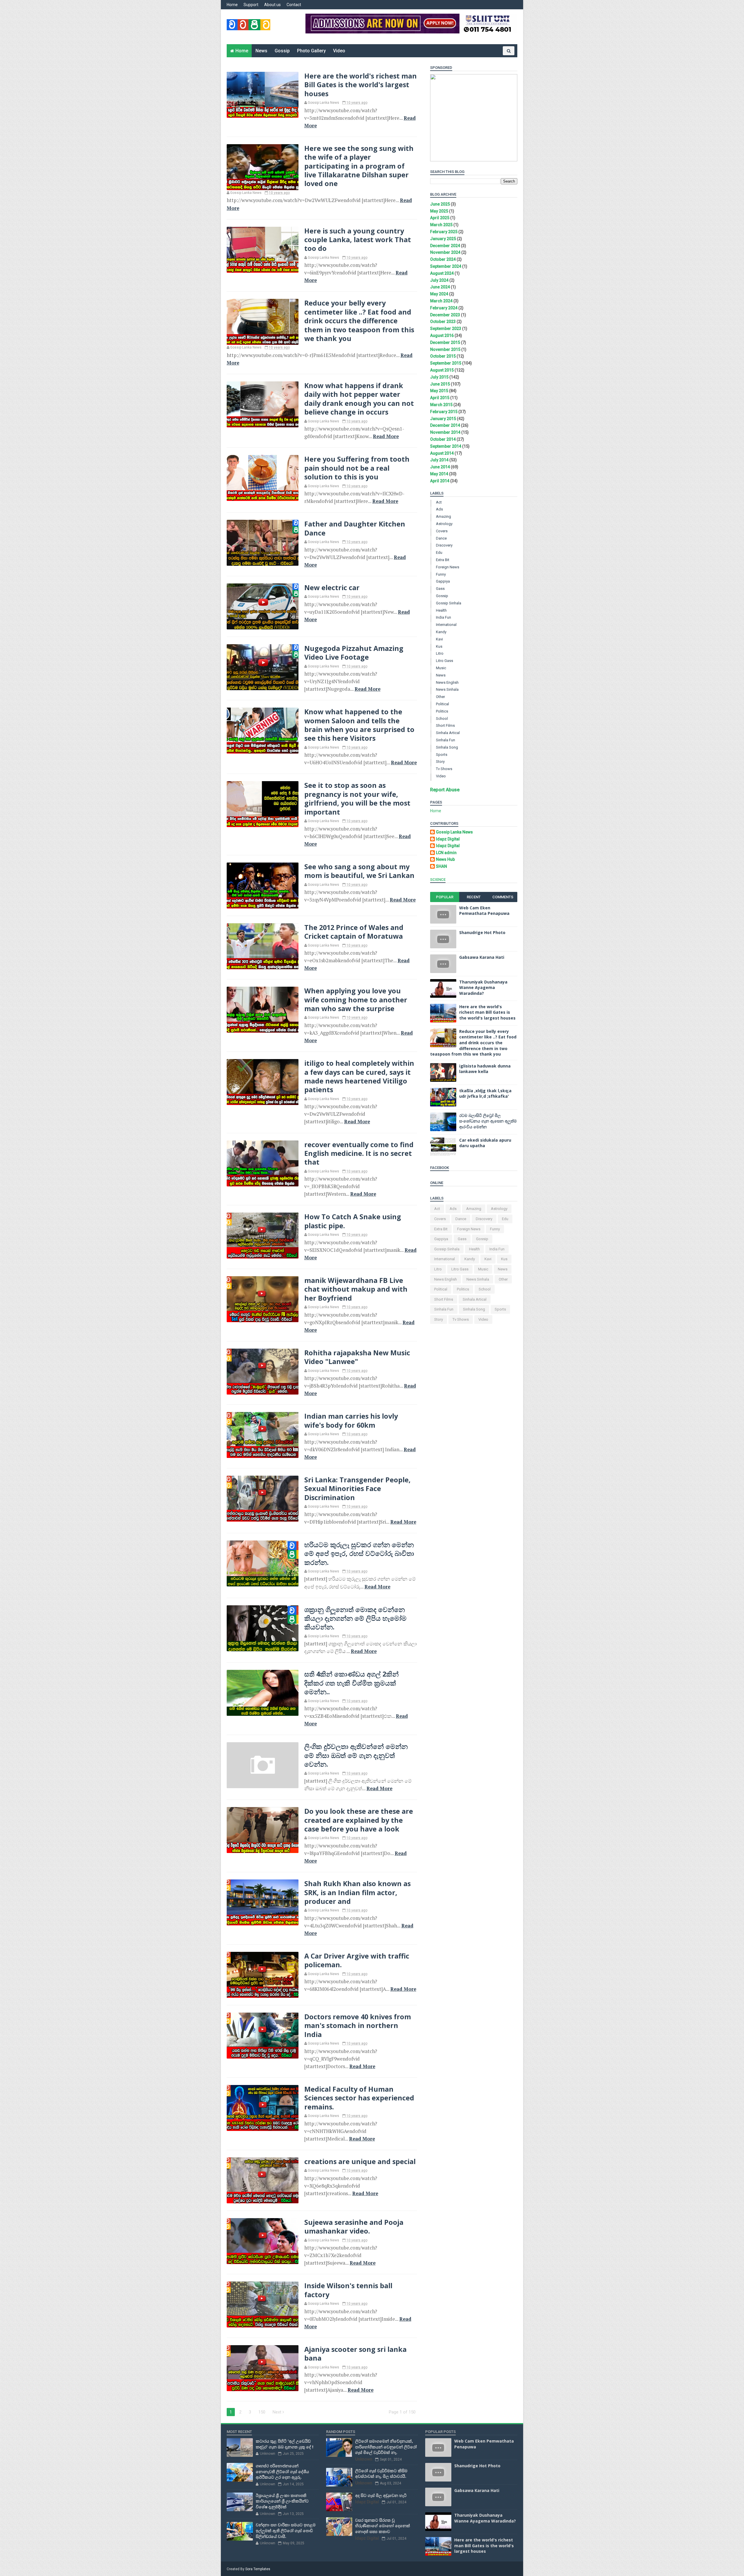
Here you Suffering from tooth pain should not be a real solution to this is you (357, 468)
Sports (442, 755)
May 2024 (439, 294)
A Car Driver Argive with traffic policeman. (357, 1960)
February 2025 (444, 232)
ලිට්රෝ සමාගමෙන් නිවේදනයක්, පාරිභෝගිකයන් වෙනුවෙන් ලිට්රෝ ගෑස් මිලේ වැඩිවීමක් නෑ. (386, 2447)
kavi (439, 639)
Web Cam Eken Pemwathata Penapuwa (484, 911)
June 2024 (440, 287)
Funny (441, 574)
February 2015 (444, 412)
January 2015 (443, 419)
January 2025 (443, 239)
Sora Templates (258, 2569)
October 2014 (443, 439)
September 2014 (446, 446)
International (446, 625)
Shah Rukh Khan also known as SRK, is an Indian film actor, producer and (357, 1892)
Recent (474, 897)
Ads (439, 509)
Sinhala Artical (448, 733)
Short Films (445, 725)
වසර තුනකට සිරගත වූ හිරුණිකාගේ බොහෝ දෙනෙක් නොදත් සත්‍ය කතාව (383, 2526)
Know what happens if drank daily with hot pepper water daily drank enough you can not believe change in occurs (359, 399)
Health (441, 610)
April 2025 (440, 218)
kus (439, 646)
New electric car (332, 588)
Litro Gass (445, 661)
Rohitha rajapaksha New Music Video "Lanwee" (357, 1357)
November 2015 (445, 349)
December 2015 (445, 342)
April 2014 (440, 481)
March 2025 (441, 225)
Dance (441, 538)
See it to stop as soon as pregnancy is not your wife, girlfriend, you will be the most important (357, 798)
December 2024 (445, 246)
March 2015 (441, 405)
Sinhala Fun (446, 740)
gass (440, 589)
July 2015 (439, 377)
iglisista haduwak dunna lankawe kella (485, 1069)
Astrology (444, 524)
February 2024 (444, 308)
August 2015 (442, 370)
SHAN (441, 866)
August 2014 (442, 453)
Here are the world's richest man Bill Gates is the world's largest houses (361, 85)
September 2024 (446, 266)
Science (438, 880)
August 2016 (442, 335)
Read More (386, 436)
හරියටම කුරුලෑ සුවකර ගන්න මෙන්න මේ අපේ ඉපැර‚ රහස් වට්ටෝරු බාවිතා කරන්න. (359, 1553)
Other (440, 697)
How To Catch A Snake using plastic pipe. (353, 1221)
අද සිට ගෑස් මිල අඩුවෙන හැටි (381, 2495)
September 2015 (446, 363)
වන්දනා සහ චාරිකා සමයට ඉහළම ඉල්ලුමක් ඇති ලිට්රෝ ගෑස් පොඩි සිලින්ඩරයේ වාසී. (286, 2530)
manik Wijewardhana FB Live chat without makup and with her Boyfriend (356, 1289)
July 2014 (439, 460)
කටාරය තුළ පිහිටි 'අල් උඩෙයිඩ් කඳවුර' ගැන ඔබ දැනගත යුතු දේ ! (285, 2444)
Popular (445, 897)
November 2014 (445, 432)
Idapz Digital (448, 839)
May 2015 (439, 391)
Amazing (443, 516)
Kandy (441, 632)
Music (441, 668)
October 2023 (443, 322)
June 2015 (440, 384)
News (261, 51)
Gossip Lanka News (454, 832)
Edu (439, 552)
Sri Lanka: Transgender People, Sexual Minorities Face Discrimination (357, 1489)
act (439, 502)
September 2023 (446, 329)
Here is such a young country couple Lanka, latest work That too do (358, 240)
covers (442, 531)
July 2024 (439, 280)
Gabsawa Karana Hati (482, 957)
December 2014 (445, 425)
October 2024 (443, 259)
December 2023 (445, 315)
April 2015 (440, 398)
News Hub (445, 859)
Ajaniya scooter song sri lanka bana (355, 2354)
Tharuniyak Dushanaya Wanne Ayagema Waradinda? (483, 988)
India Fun (443, 617)
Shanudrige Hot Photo (482, 932)
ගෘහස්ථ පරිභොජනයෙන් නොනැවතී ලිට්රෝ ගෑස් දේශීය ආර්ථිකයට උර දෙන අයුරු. (282, 2471)
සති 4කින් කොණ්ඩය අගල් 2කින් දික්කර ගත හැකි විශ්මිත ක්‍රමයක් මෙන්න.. (352, 1683)
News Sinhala (447, 689)
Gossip (282, 51)
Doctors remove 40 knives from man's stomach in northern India (358, 2026)
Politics (442, 711)
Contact (294, 5)
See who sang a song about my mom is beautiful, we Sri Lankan (359, 871)
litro (440, 653)
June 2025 (440, 204)
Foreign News (448, 567)
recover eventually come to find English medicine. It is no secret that (359, 1153)
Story (440, 762)
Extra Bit (443, 560)
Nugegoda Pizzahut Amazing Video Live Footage (354, 653)
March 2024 (441, 301)
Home (232, 5)
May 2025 (439, 211)
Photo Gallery (311, 51)
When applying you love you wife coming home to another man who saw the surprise (356, 1000)
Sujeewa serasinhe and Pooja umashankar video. (354, 2227)
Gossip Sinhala (449, 603)
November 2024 (445, 252)
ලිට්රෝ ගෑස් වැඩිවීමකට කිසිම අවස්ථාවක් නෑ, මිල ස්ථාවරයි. (381, 2474)
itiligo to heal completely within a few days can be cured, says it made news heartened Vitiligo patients (359, 1076)
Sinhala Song (447, 747)
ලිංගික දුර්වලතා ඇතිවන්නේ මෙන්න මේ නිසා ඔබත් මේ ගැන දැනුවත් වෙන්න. (356, 1755)
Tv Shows (444, 769)
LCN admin (446, 853)
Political (442, 704)
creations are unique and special (360, 2161)
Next (278, 2412)
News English (447, 682)
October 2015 (443, 356)
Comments (503, 897)
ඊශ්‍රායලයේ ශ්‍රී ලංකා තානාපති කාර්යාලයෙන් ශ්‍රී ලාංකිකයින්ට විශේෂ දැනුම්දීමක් (282, 2501)
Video (339, 51)
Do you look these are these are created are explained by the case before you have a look (359, 1820)
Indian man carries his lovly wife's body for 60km (351, 1420)
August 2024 (442, 273)
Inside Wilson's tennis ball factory (348, 2290)
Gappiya (443, 581)
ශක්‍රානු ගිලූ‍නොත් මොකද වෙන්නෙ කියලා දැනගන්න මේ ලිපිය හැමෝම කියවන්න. (355, 1618)
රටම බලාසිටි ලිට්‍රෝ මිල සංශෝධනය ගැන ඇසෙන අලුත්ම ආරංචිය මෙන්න (488, 1121)
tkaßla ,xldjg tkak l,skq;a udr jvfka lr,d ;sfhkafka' (485, 1094)
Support (251, 5)
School (442, 718)
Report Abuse (445, 790)
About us (272, 5)
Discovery (444, 545)
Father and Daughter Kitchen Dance (355, 528)
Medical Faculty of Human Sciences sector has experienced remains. (359, 2098)
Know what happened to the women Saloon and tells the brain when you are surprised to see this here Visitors (359, 725)
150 (262, 2412)
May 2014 (439, 474)
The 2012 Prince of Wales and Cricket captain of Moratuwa (354, 932)
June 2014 (440, 467)
